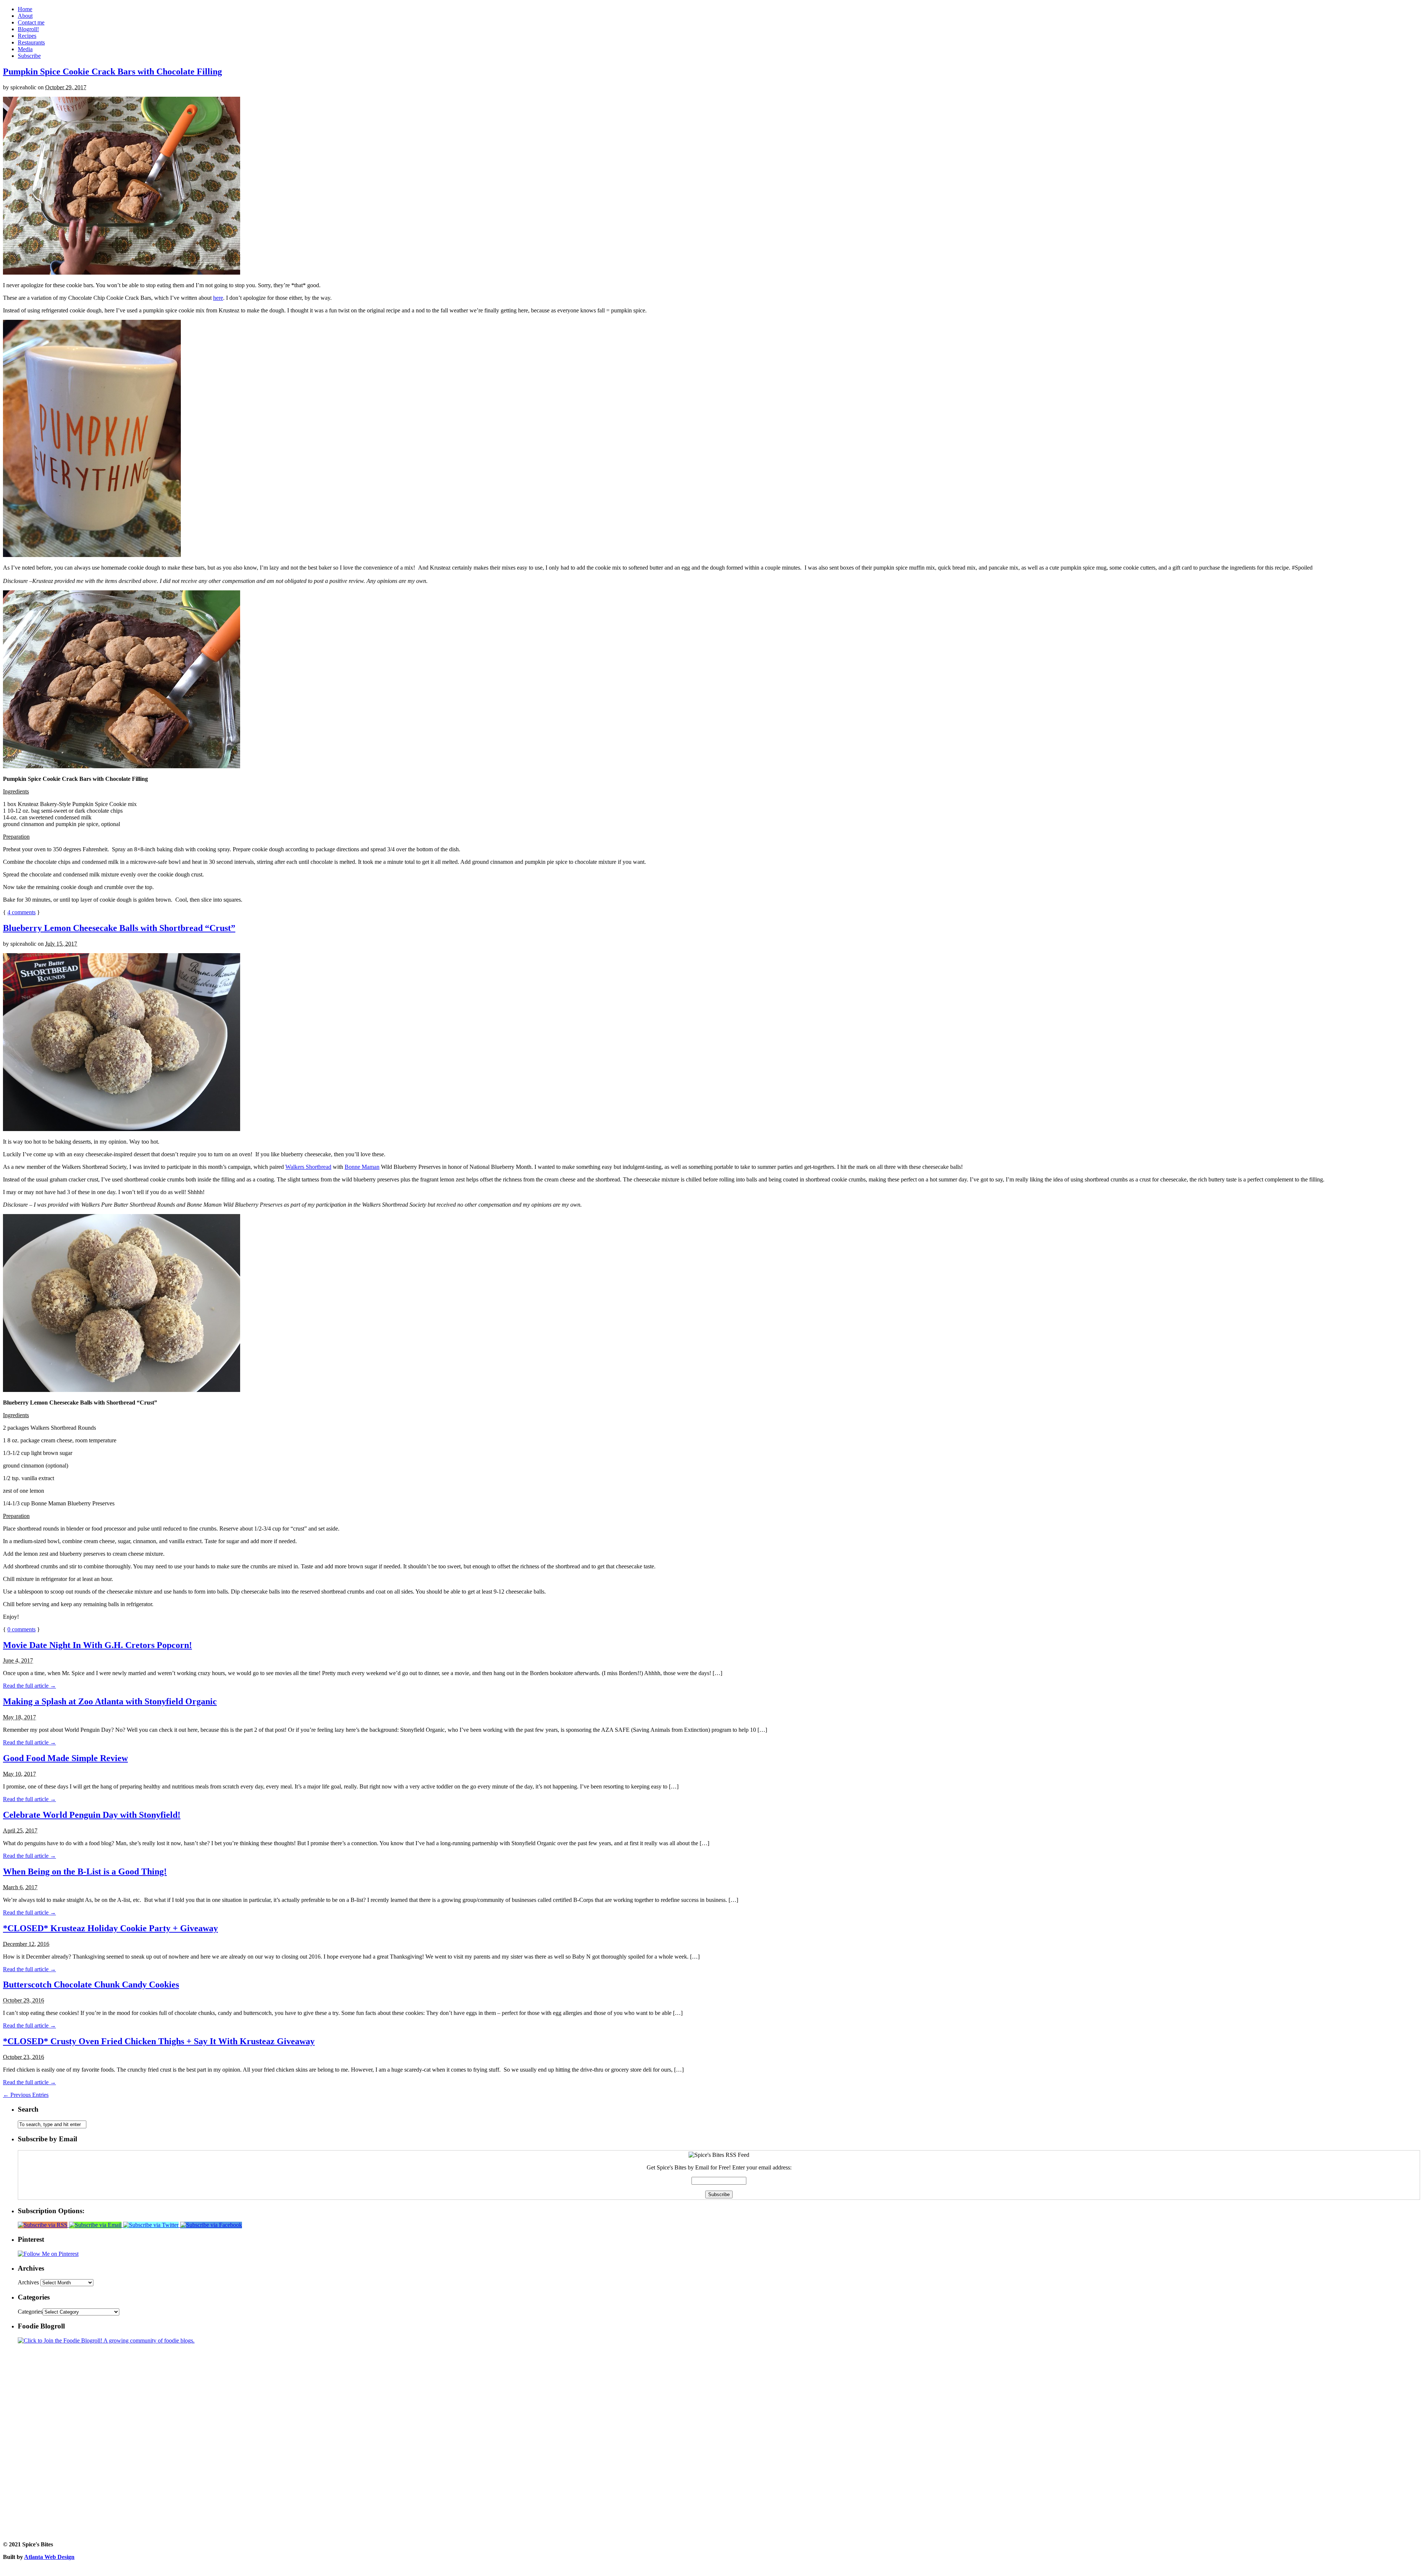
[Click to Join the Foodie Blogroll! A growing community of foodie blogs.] (106, 2340)
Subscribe (29, 56)
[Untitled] (122, 273)
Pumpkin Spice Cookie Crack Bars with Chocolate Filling (112, 72)
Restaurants (31, 42)
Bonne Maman (362, 1167)
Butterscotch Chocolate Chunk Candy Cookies (91, 1985)
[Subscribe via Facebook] (211, 2225)
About (25, 16)
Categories (30, 2312)
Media (25, 49)
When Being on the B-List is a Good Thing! (85, 1872)
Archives (28, 2282)
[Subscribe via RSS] (43, 2225)
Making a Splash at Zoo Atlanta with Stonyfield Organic (110, 1701)
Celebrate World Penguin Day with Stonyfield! (92, 1815)
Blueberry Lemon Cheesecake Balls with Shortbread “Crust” (119, 928)
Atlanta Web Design (49, 2557)
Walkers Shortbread (308, 1167)
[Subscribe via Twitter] (152, 2225)
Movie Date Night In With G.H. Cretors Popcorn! (97, 1645)
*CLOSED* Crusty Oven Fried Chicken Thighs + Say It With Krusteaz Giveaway (159, 2041)
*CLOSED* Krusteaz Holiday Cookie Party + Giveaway (110, 1928)
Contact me (31, 22)
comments (21, 912)
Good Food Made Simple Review (65, 1758)
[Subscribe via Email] (96, 2225)
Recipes (27, 36)
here (218, 298)
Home (25, 9)
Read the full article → (29, 1686)
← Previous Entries (26, 2095)
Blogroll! (28, 29)
